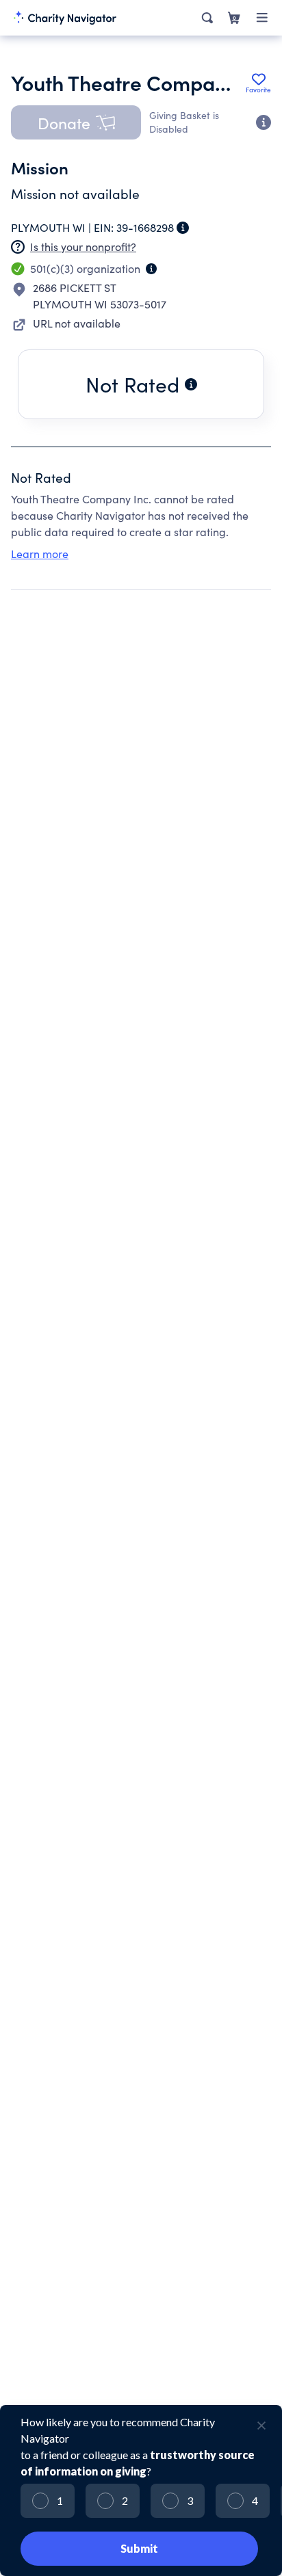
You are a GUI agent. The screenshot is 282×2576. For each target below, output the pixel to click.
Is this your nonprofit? (83, 247)
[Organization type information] (151, 269)
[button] (76, 122)
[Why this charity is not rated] (191, 384)
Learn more (40, 554)
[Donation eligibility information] (264, 122)
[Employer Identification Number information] (183, 228)
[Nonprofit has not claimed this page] (18, 247)
